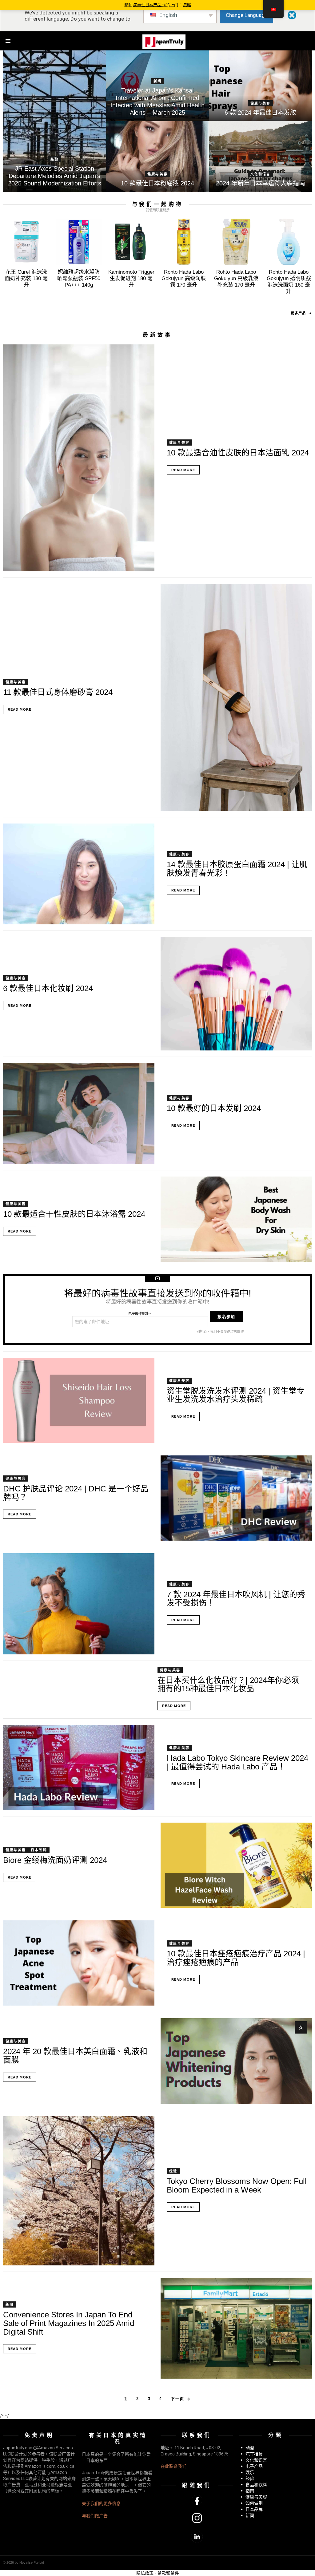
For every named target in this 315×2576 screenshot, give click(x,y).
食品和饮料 (256, 2485)
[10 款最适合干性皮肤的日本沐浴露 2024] (236, 1219)
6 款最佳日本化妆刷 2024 (48, 988)
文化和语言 (261, 174)
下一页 (177, 2399)
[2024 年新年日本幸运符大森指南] (260, 157)
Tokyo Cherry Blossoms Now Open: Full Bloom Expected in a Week (237, 2185)
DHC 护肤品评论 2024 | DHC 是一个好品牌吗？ (76, 1493)
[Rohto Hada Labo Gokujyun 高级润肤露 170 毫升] (184, 242)
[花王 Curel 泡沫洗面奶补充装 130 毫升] (26, 242)
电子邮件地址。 (140, 1314)
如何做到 (254, 2503)
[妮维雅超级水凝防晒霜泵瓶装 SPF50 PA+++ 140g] (79, 242)
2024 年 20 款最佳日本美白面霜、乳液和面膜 (75, 2056)
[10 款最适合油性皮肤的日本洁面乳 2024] (79, 458)
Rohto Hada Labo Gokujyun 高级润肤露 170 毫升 (184, 279)
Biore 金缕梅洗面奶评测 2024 (55, 1860)
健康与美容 (261, 103)
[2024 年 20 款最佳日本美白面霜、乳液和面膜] (236, 2061)
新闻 (157, 81)
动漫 (250, 2448)
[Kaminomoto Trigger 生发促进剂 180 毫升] (131, 242)
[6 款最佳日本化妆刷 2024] (236, 994)
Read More (183, 470)
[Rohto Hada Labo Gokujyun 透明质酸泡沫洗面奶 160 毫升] (289, 242)
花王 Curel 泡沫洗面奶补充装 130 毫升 (26, 279)
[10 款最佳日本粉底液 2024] (158, 157)
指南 (250, 2491)
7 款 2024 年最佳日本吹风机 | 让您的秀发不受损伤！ (236, 1599)
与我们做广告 (95, 2516)
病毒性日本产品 (148, 5)
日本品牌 (39, 1850)
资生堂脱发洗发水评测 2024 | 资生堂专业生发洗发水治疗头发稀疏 (236, 1395)
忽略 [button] (187, 5)
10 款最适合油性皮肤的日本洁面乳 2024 (238, 453)
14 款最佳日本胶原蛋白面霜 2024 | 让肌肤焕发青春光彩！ (237, 869)
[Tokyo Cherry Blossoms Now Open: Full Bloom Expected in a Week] (79, 2191)
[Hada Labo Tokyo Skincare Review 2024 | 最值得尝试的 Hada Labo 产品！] (79, 1767)
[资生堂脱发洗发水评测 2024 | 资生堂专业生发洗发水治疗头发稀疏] (79, 1400)
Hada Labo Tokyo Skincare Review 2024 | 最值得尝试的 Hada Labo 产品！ (237, 1762)
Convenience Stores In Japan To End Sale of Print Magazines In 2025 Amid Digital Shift (69, 2323)
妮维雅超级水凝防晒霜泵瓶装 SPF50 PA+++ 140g (79, 279)
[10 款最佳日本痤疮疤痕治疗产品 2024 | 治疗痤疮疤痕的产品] (79, 1963)
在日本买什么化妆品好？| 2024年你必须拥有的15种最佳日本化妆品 (228, 1685)
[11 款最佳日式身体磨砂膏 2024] (236, 697)
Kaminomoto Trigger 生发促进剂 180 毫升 (131, 279)
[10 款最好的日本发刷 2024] (79, 1114)
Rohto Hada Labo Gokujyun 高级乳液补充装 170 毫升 (236, 279)
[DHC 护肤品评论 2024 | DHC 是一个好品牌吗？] (236, 1498)
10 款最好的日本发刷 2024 (214, 1108)
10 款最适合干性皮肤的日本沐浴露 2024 (74, 1214)
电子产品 (254, 2466)
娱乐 (250, 2472)
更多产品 (298, 313)
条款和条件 (168, 2573)
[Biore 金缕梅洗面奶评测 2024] (236, 1865)
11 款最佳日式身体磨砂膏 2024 (58, 692)
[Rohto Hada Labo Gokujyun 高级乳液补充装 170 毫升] (236, 242)
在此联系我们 (173, 2466)
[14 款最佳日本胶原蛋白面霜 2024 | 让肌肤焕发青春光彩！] (79, 874)
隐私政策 (145, 2573)
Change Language (247, 15)
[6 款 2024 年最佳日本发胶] (260, 86)
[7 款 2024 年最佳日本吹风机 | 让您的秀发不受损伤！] (79, 1604)
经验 (54, 159)
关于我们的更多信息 (101, 2503)
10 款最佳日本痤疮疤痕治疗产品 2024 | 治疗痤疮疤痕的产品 (236, 1958)
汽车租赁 (254, 2454)
